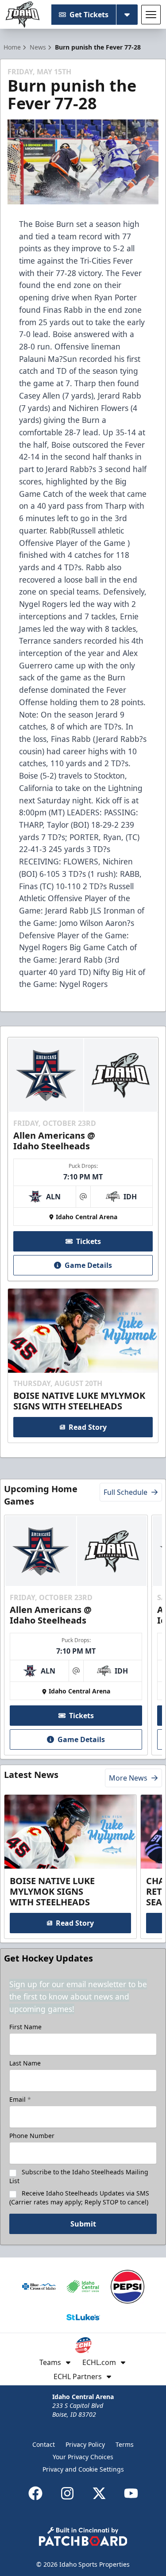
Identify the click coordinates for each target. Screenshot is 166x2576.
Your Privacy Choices (83, 2457)
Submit (83, 2224)
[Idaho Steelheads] (23, 15)
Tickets (89, 1241)
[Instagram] (67, 2493)
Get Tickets (89, 15)
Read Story (88, 1427)
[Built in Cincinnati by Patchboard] (83, 2536)
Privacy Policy (85, 2444)
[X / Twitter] (99, 2493)
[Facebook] (35, 2493)
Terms (125, 2444)
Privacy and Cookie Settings (83, 2469)
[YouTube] (131, 2493)
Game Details (88, 1265)
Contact (44, 2444)
